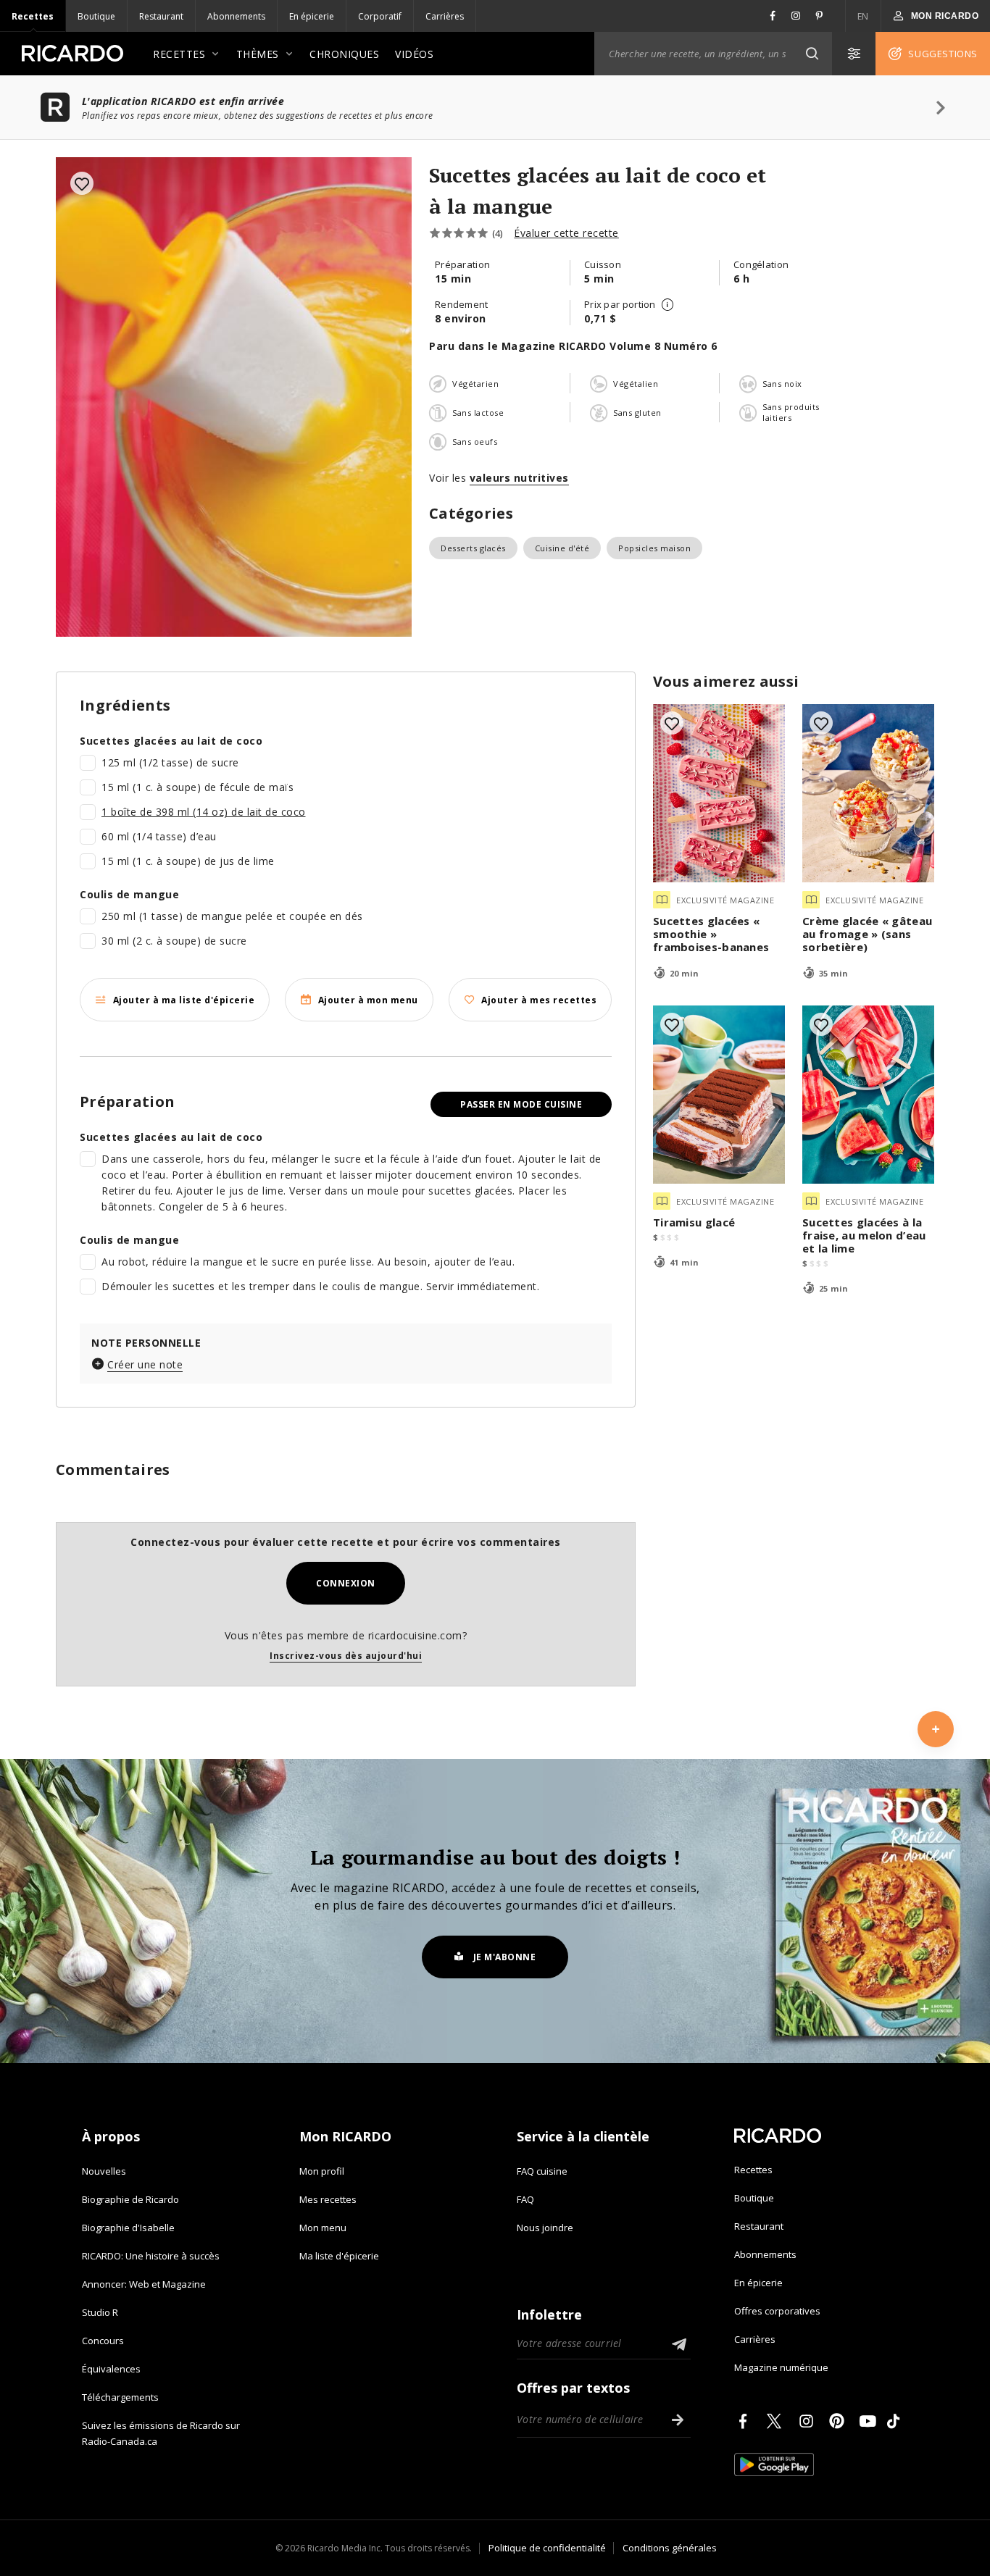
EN (863, 16)
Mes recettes (328, 2199)
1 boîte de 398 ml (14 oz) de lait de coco (204, 812)
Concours (103, 2341)
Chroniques (344, 54)
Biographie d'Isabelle (128, 2228)
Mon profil (322, 2171)
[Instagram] (809, 2421)
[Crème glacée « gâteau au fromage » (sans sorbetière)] (868, 793)
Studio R (100, 2312)
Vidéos (414, 54)
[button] (812, 54)
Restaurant (161, 16)
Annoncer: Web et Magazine (144, 2284)
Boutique (96, 16)
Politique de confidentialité (547, 2548)
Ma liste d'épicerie (339, 2256)
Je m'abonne (505, 1957)
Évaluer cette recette (566, 233)
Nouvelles (104, 2171)
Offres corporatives (777, 2311)
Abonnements (236, 16)
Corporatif (380, 16)
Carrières (445, 16)
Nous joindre (545, 2228)
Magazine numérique (781, 2367)
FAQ (525, 2199)
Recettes (33, 16)
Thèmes (258, 54)
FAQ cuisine (542, 2171)
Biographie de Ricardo (130, 2199)
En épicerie (312, 16)
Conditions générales (670, 2548)
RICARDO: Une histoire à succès (151, 2256)
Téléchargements (120, 2397)
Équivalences (111, 2369)
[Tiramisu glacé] (719, 1095)
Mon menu (323, 2228)
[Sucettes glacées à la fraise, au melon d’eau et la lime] (868, 1095)
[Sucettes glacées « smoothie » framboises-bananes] (719, 793)
